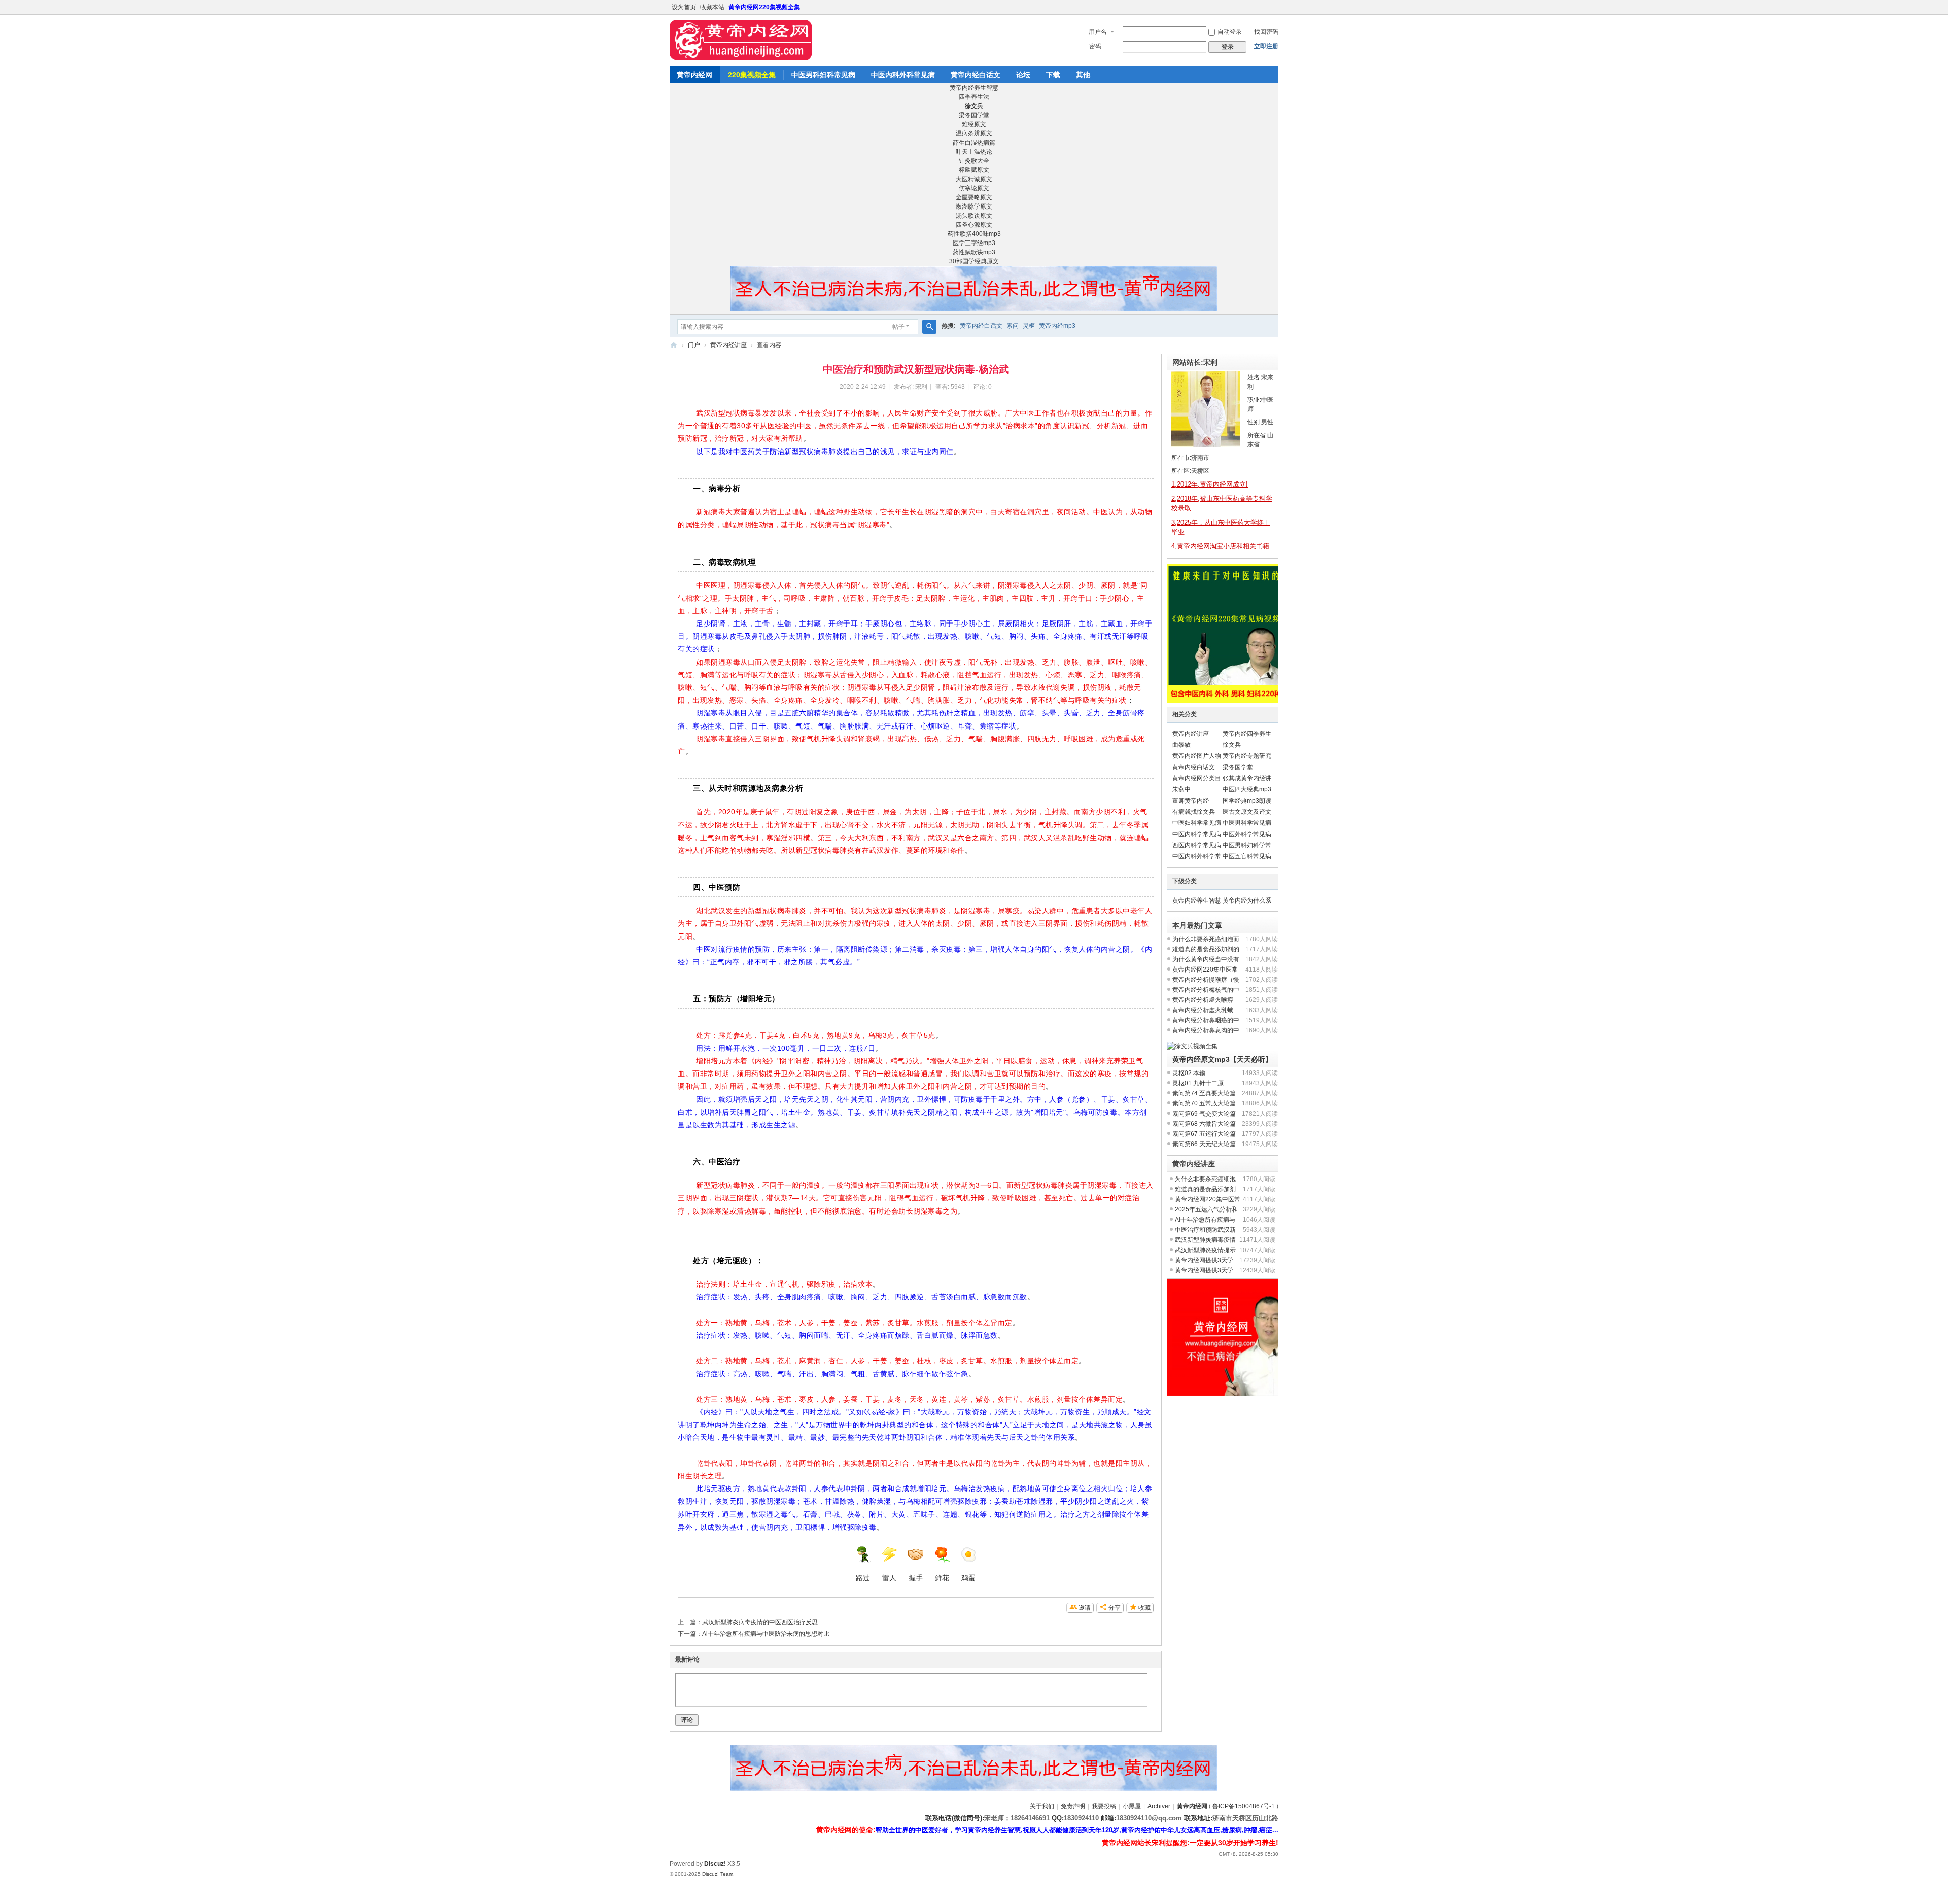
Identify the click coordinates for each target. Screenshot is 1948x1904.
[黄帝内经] (741, 40)
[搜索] (929, 327)
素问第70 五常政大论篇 (1204, 1103)
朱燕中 (1181, 789)
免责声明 (1073, 1806)
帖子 (898, 327)
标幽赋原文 (974, 170)
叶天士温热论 (974, 152)
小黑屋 (1132, 1806)
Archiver (1159, 1806)
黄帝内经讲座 (728, 345)
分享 (1115, 1608)
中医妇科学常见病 (1197, 823)
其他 (1083, 75)
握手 (916, 1578)
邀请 (1085, 1608)
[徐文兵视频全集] (1192, 1046)
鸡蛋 (968, 1578)
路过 (863, 1578)
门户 (694, 345)
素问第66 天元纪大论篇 (1204, 1144)
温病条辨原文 (974, 133)
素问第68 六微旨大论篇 (1204, 1124)
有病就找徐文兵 (1194, 812)
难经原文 (974, 124)
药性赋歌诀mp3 (974, 252)
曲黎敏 (1181, 745)
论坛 (1023, 75)
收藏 (1144, 1608)
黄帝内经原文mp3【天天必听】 (1222, 1059)
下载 (1053, 75)
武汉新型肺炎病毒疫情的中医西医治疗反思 (760, 1622)
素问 (1013, 326)
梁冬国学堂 (974, 115)
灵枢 (1029, 326)
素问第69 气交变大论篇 (1204, 1114)
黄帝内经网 (694, 75)
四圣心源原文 (974, 225)
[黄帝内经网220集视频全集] (1237, 701)
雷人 (889, 1578)
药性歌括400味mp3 (974, 234)
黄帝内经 (674, 345)
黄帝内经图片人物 (1197, 756)
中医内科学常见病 (1197, 834)
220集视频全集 (752, 75)
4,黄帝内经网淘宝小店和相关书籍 (1220, 546)
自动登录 (1230, 32)
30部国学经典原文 (974, 261)
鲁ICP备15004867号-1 (1244, 1806)
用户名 (1098, 32)
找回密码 (1266, 32)
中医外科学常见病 (1247, 834)
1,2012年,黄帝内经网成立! (1210, 484)
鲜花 (942, 1578)
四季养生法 (974, 97)
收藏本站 (712, 7)
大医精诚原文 (974, 179)
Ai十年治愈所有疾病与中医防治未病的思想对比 (766, 1634)
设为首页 (684, 7)
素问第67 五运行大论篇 (1204, 1134)
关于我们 (1042, 1806)
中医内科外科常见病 (903, 75)
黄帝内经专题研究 (1247, 756)
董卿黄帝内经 (1191, 801)
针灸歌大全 (974, 161)
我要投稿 (1104, 1806)
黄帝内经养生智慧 (974, 88)
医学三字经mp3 (974, 243)
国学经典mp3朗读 (1247, 801)
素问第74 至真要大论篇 (1204, 1093)
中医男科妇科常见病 (823, 75)
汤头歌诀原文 (974, 216)
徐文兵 (1232, 745)
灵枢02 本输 (1189, 1073)
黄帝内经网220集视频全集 (764, 7)
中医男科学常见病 (1247, 823)
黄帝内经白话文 (976, 75)
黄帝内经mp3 (1057, 326)
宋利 (921, 387)
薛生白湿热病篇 (974, 143)
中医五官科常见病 (1247, 856)
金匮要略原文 (974, 197)
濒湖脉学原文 (974, 206)
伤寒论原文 (974, 188)
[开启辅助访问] (1276, 7)
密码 (1095, 46)
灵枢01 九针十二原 (1198, 1083)
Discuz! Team (718, 1874)
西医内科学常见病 (1197, 845)
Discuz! (715, 1864)
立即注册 (1266, 46)
